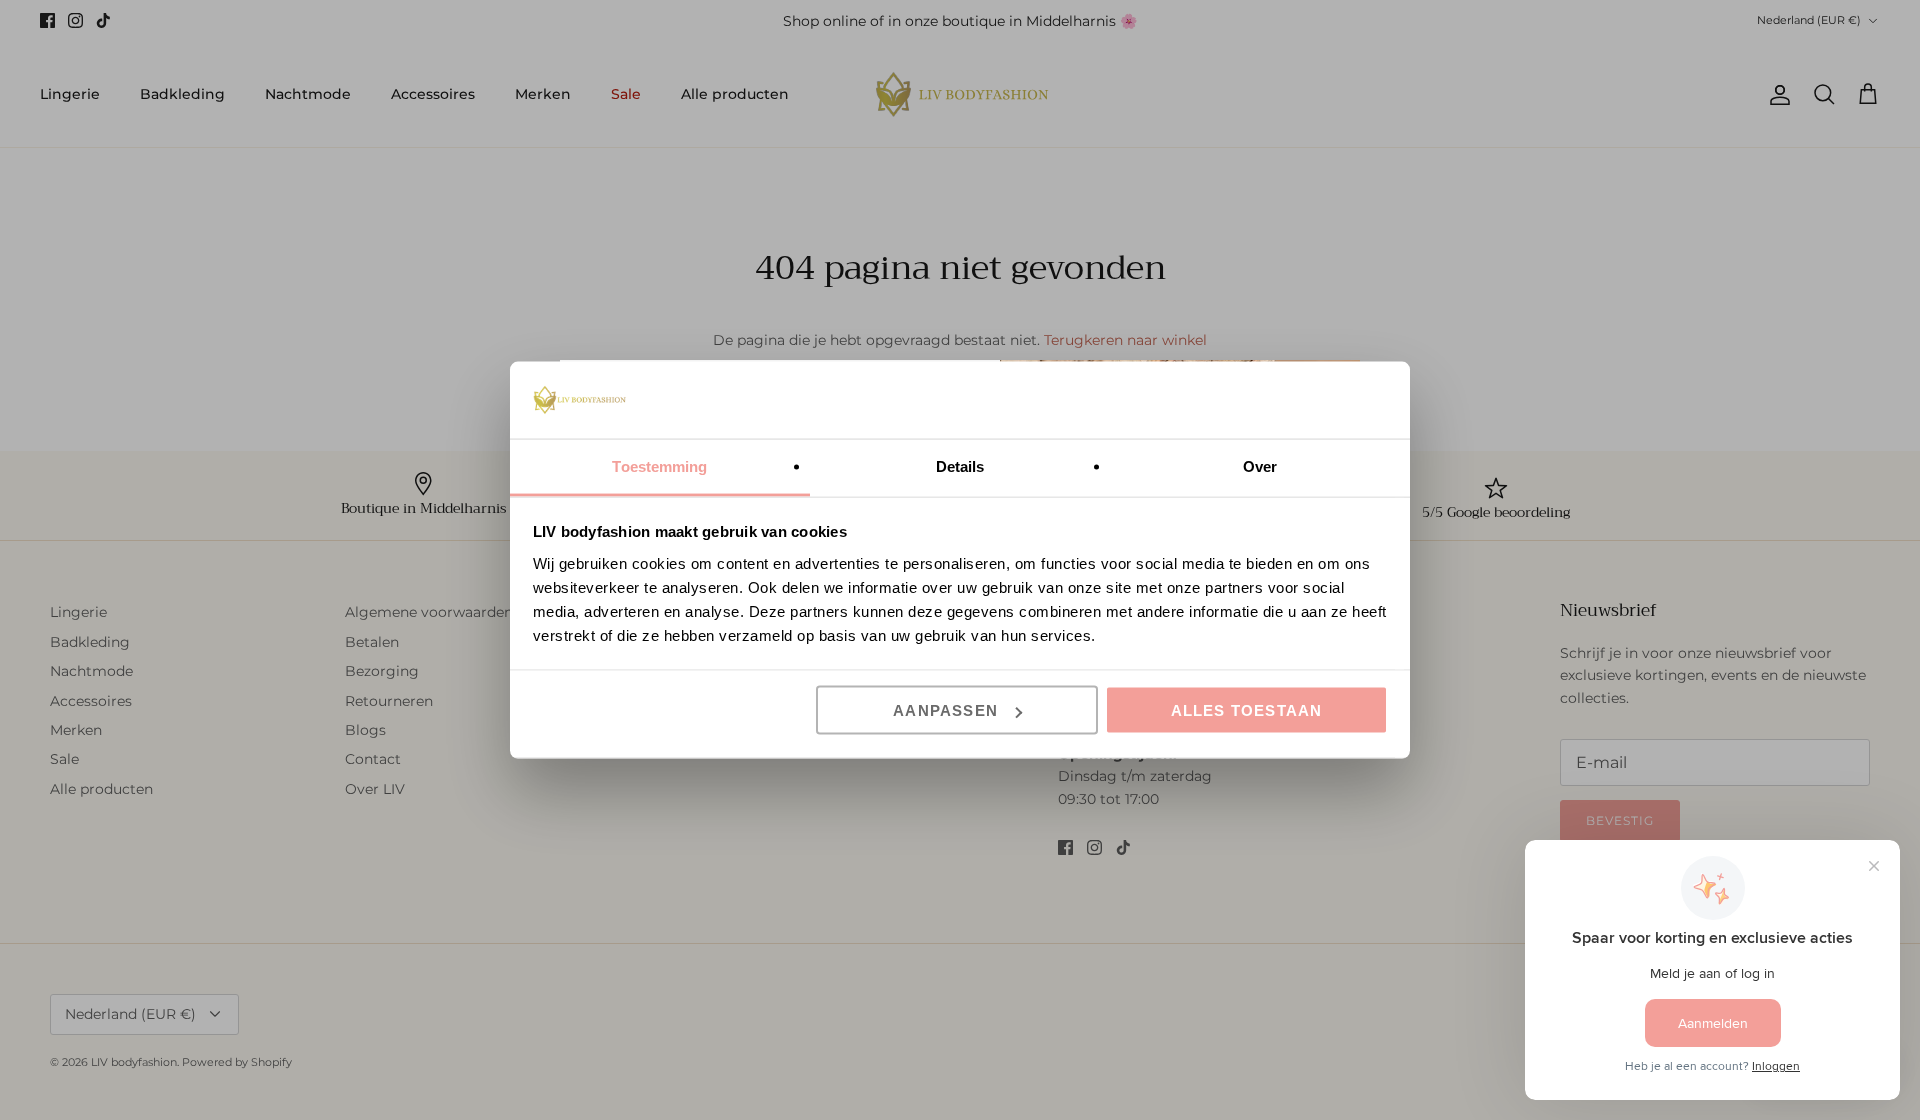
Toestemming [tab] (659, 465)
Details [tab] (960, 465)
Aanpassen (945, 710)
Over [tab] (1260, 465)
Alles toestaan (1247, 710)
